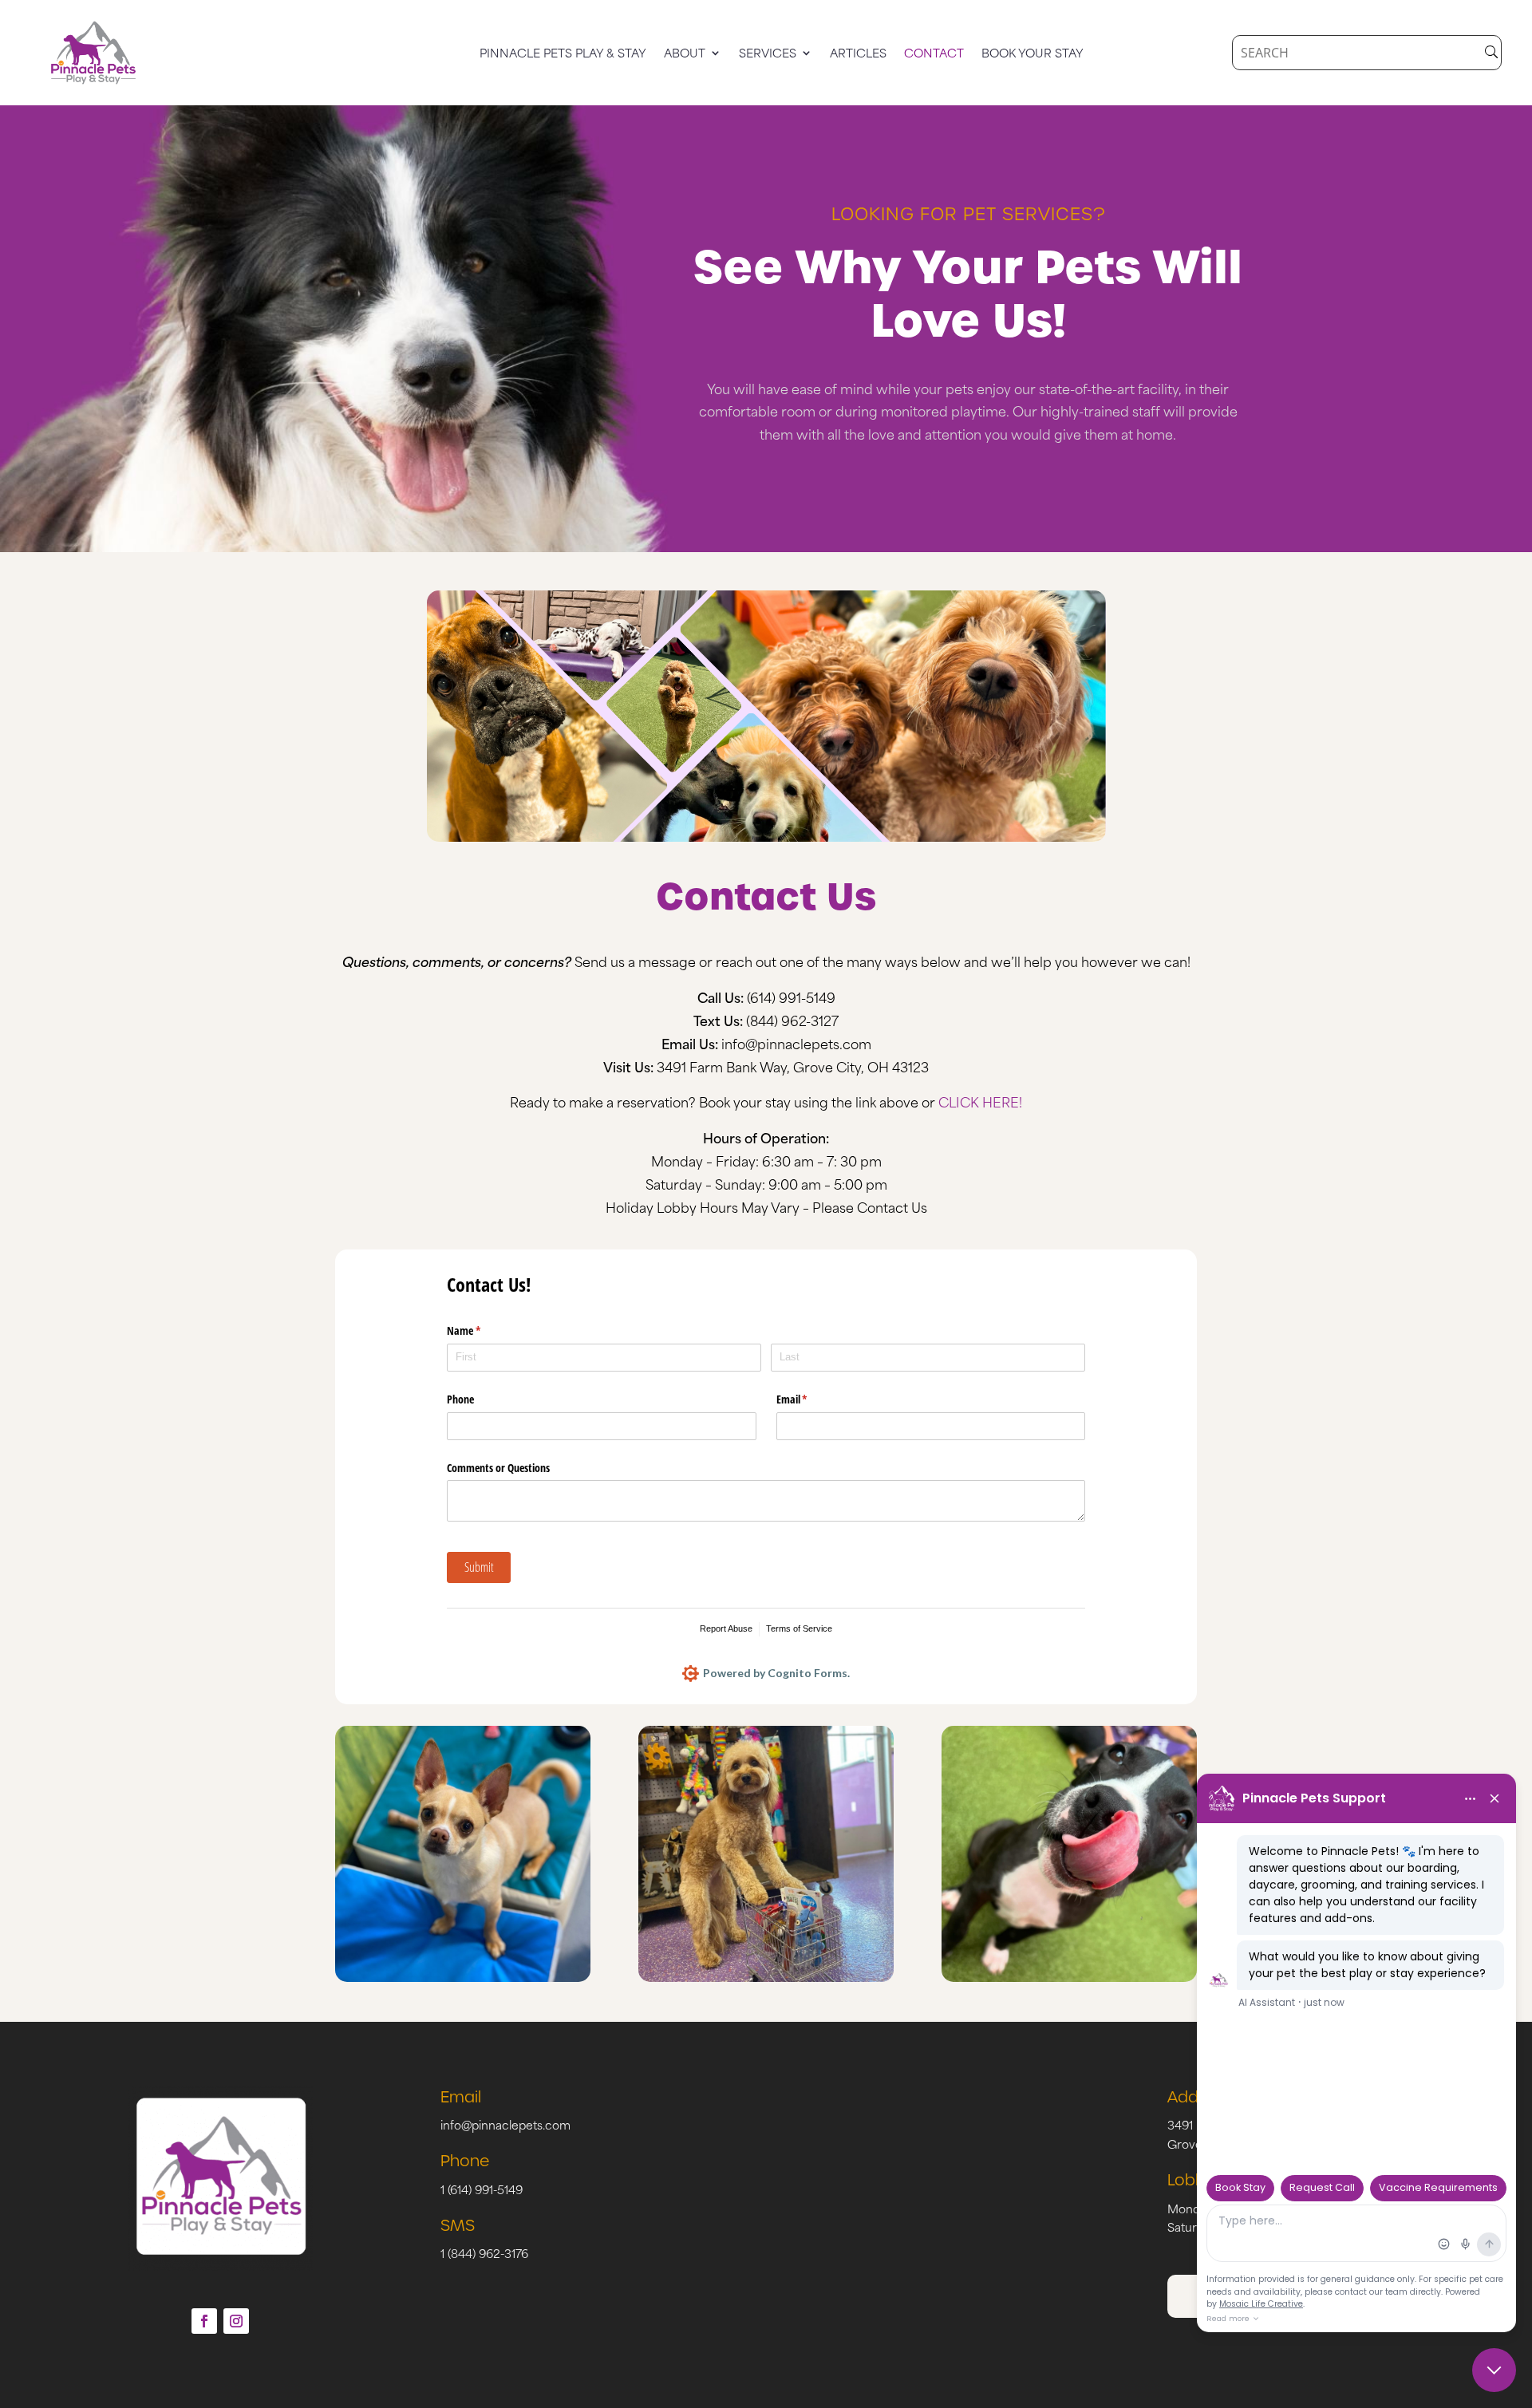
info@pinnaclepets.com (796, 1043)
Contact (934, 54)
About (685, 54)
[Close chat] (1494, 2370)
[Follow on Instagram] (236, 2321)
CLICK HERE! (980, 1101)
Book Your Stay (1033, 54)
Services (768, 54)
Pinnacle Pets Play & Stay (563, 54)
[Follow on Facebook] (204, 2321)
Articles (858, 54)
